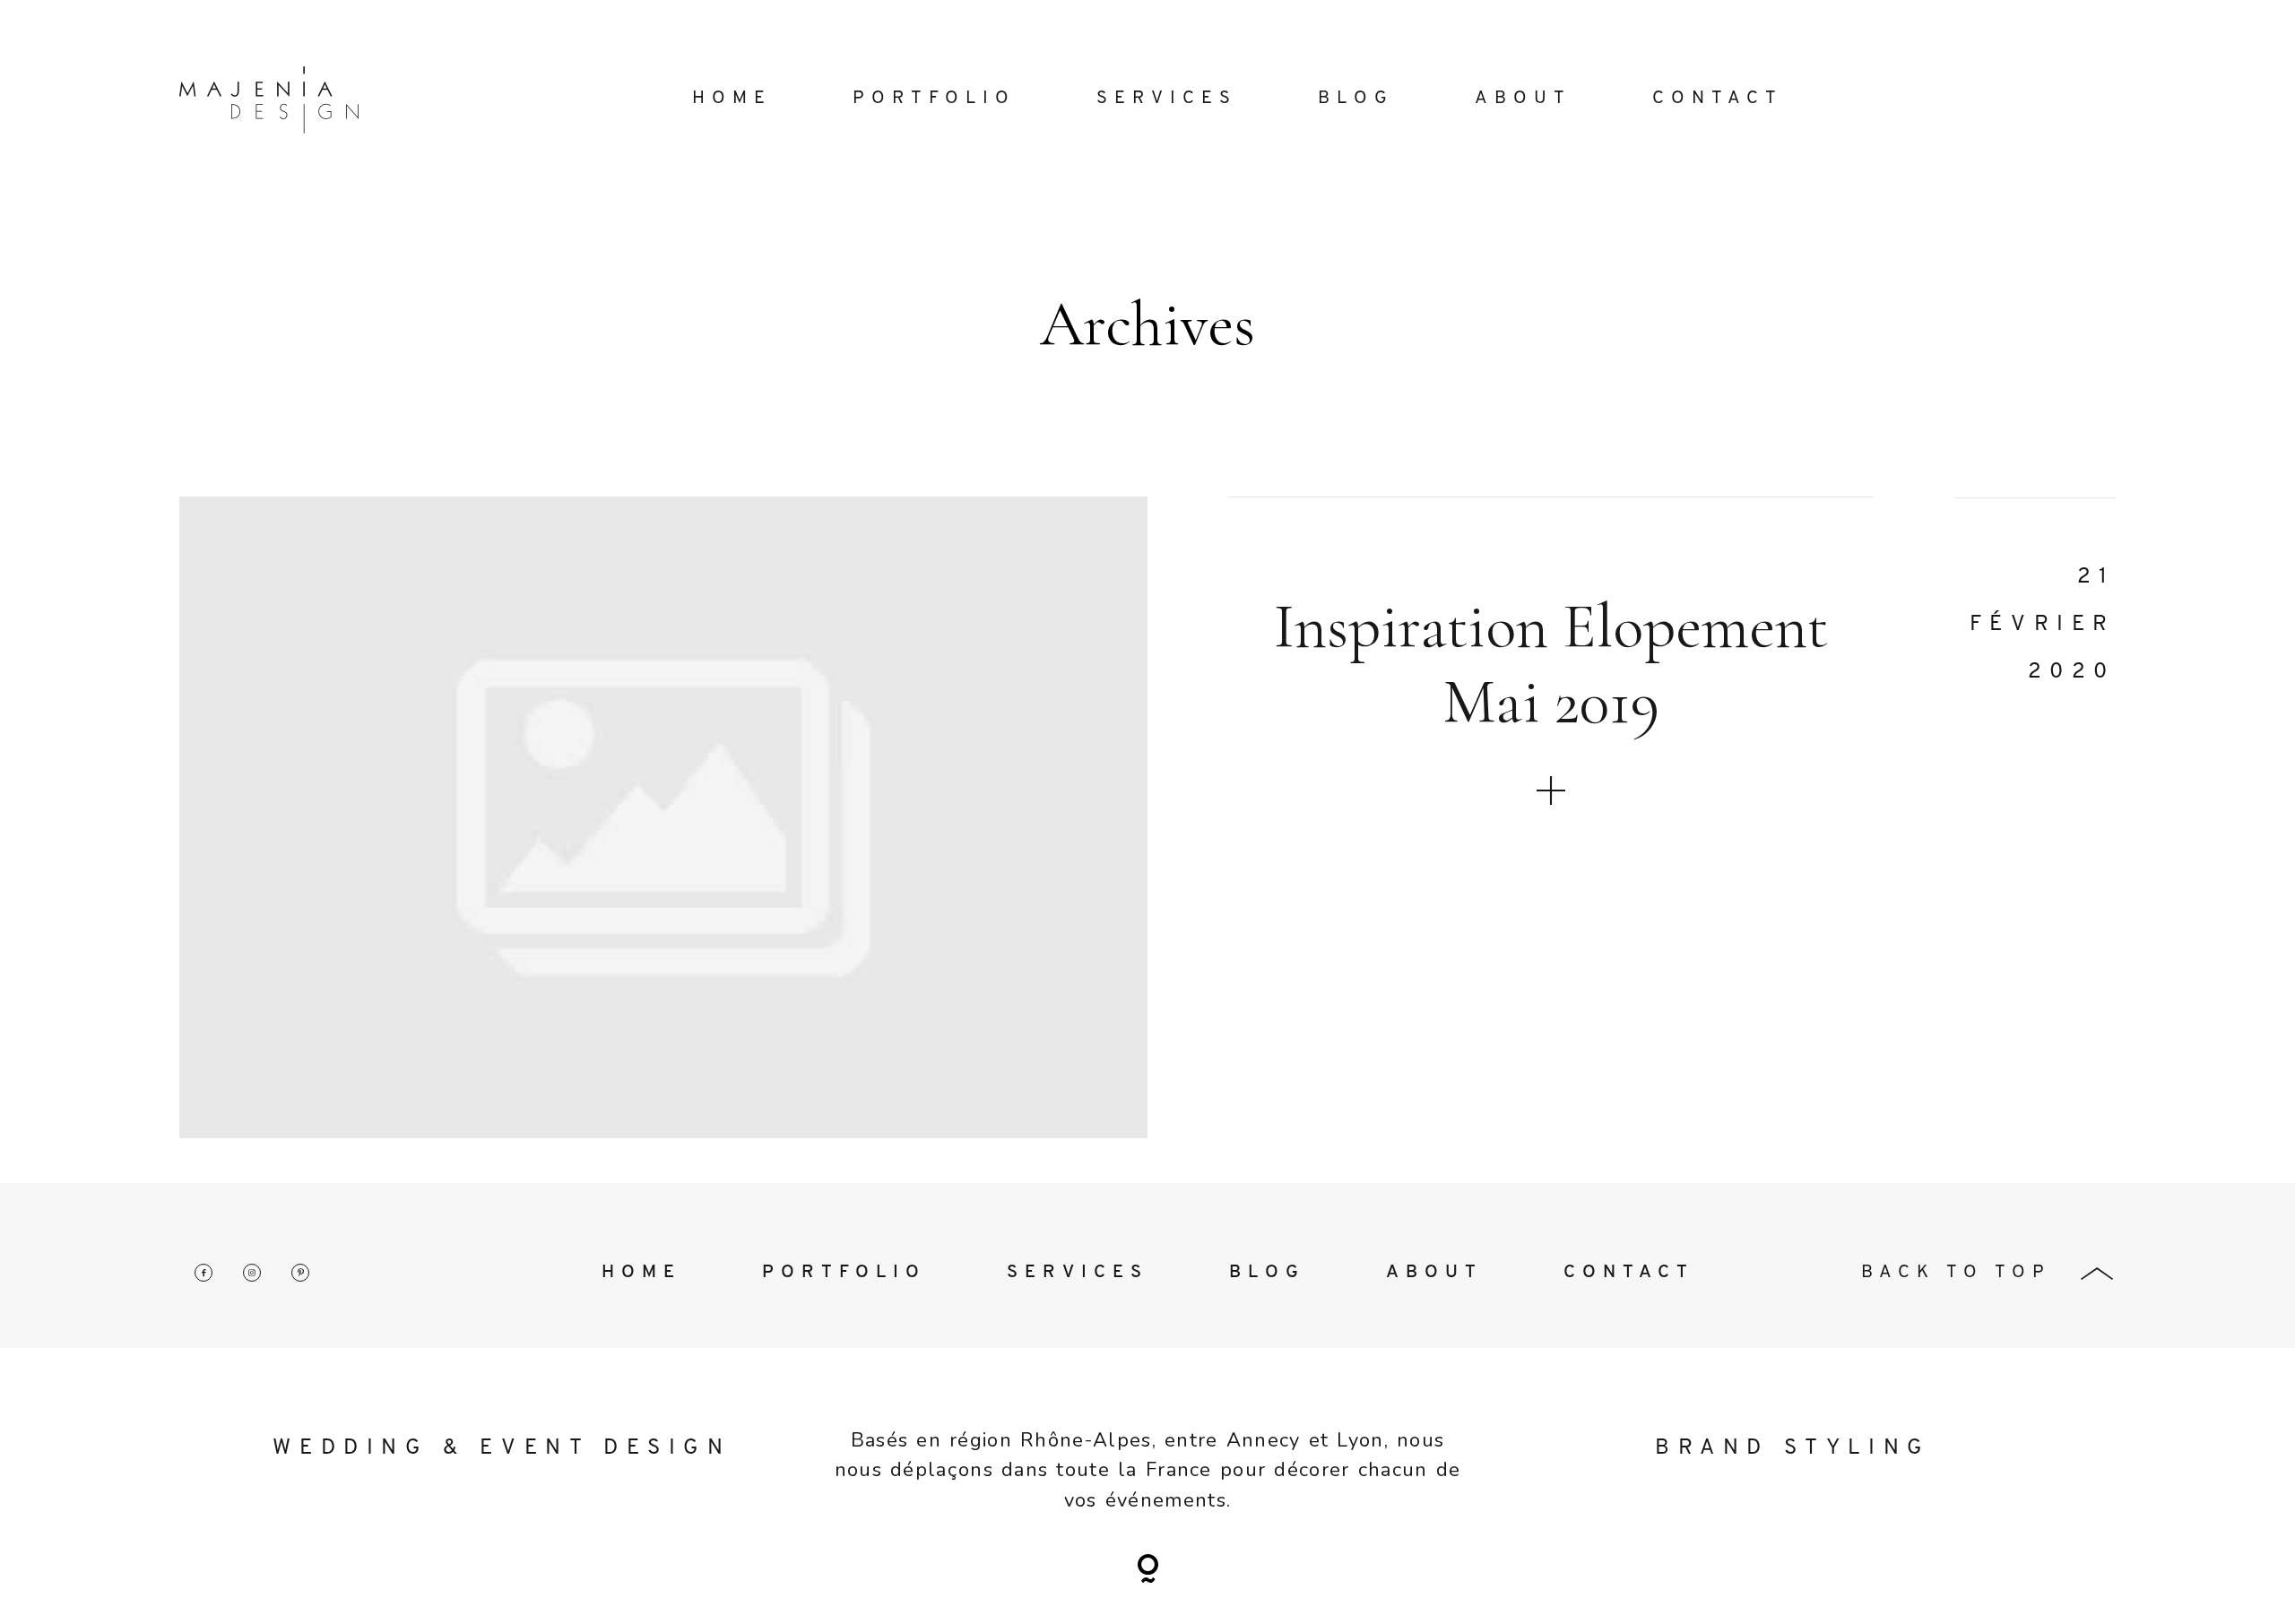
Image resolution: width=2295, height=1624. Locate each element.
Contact (1718, 99)
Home (732, 99)
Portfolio (934, 99)
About (1523, 99)
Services (1167, 99)
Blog (1356, 99)
